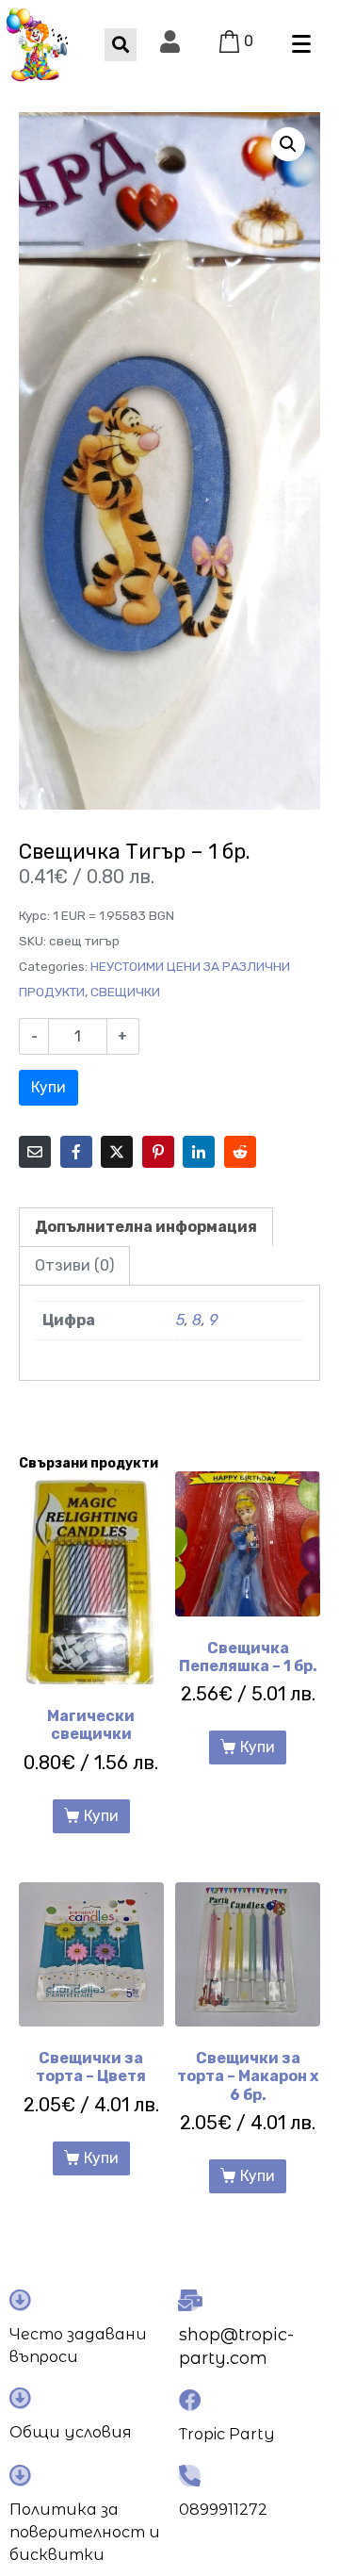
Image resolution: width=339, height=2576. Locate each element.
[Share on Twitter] (117, 1152)
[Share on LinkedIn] (199, 1152)
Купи (48, 1087)
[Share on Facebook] (76, 1152)
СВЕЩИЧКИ (125, 992)
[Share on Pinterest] (158, 1152)
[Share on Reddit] (240, 1152)
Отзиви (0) (74, 1265)
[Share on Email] (35, 1152)
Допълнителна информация (146, 1227)
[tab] (146, 1227)
